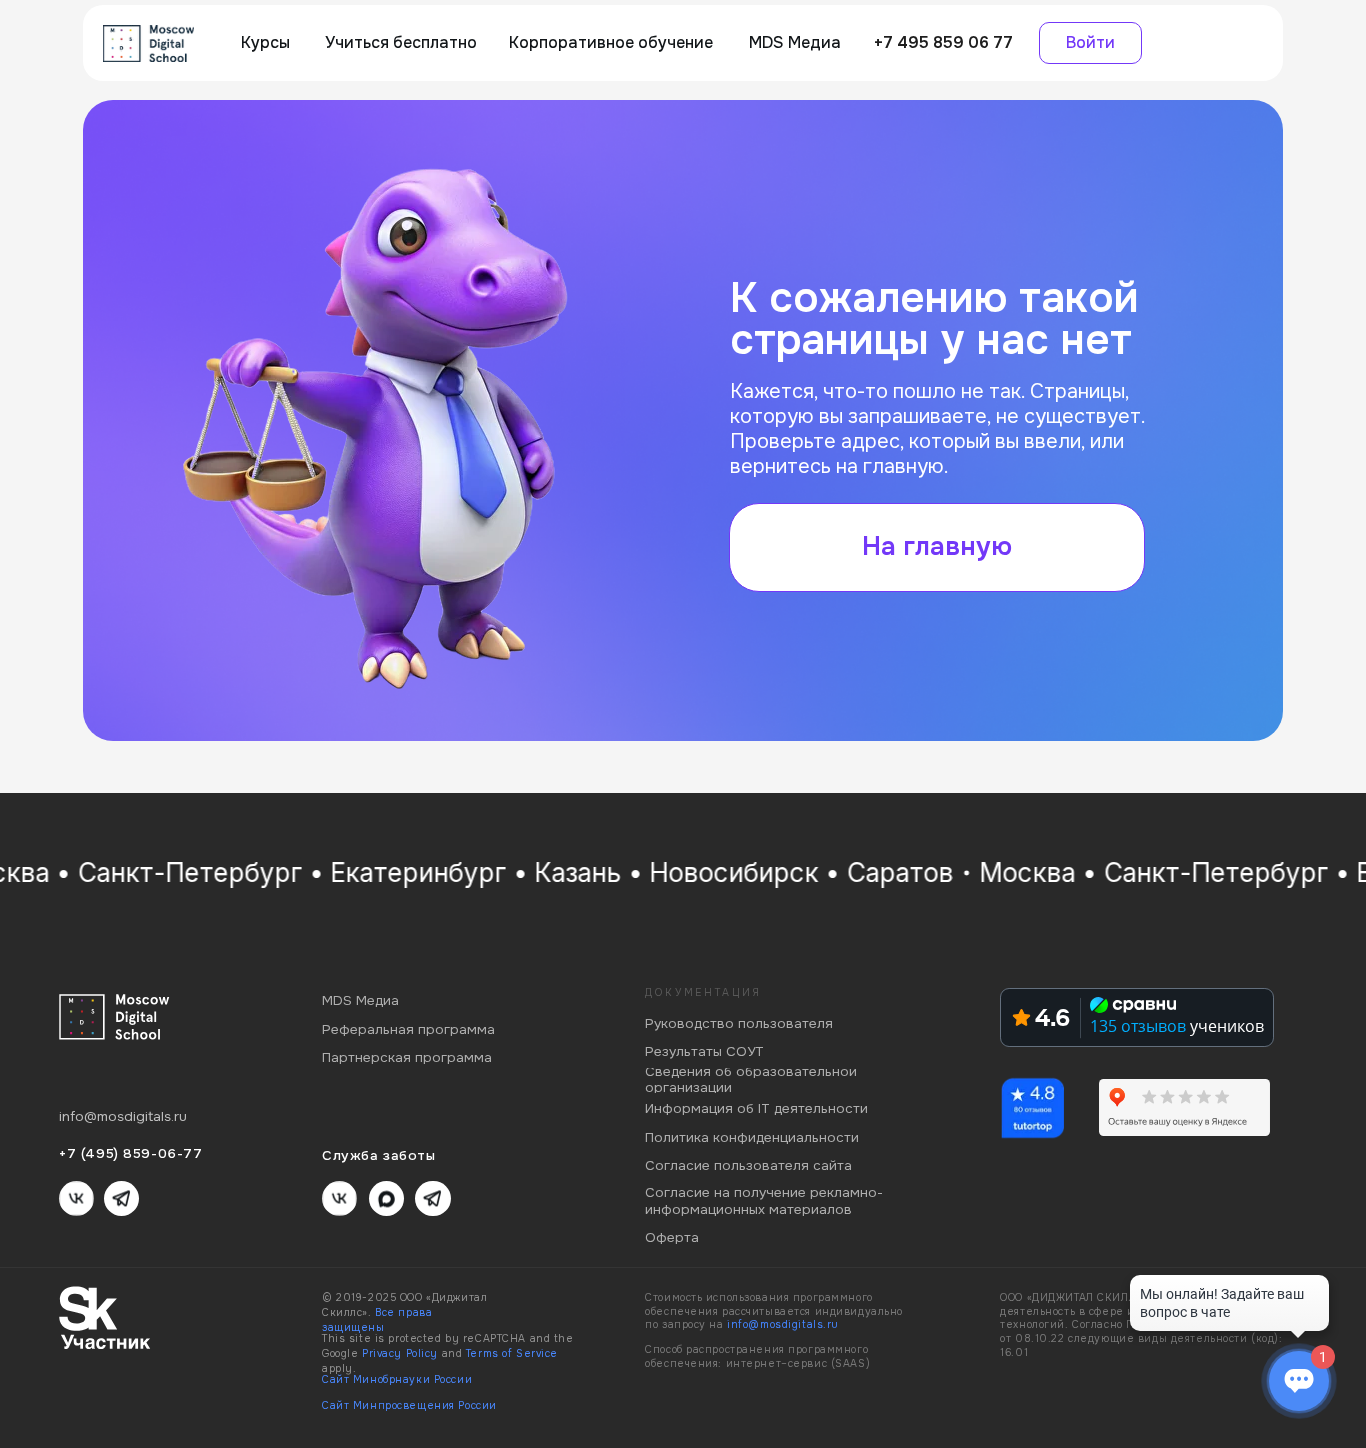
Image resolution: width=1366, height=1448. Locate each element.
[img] (148, 43)
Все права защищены (377, 1320)
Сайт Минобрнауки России (397, 1379)
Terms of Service (512, 1353)
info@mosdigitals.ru (783, 1324)
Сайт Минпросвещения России (409, 1405)
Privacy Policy (400, 1353)
